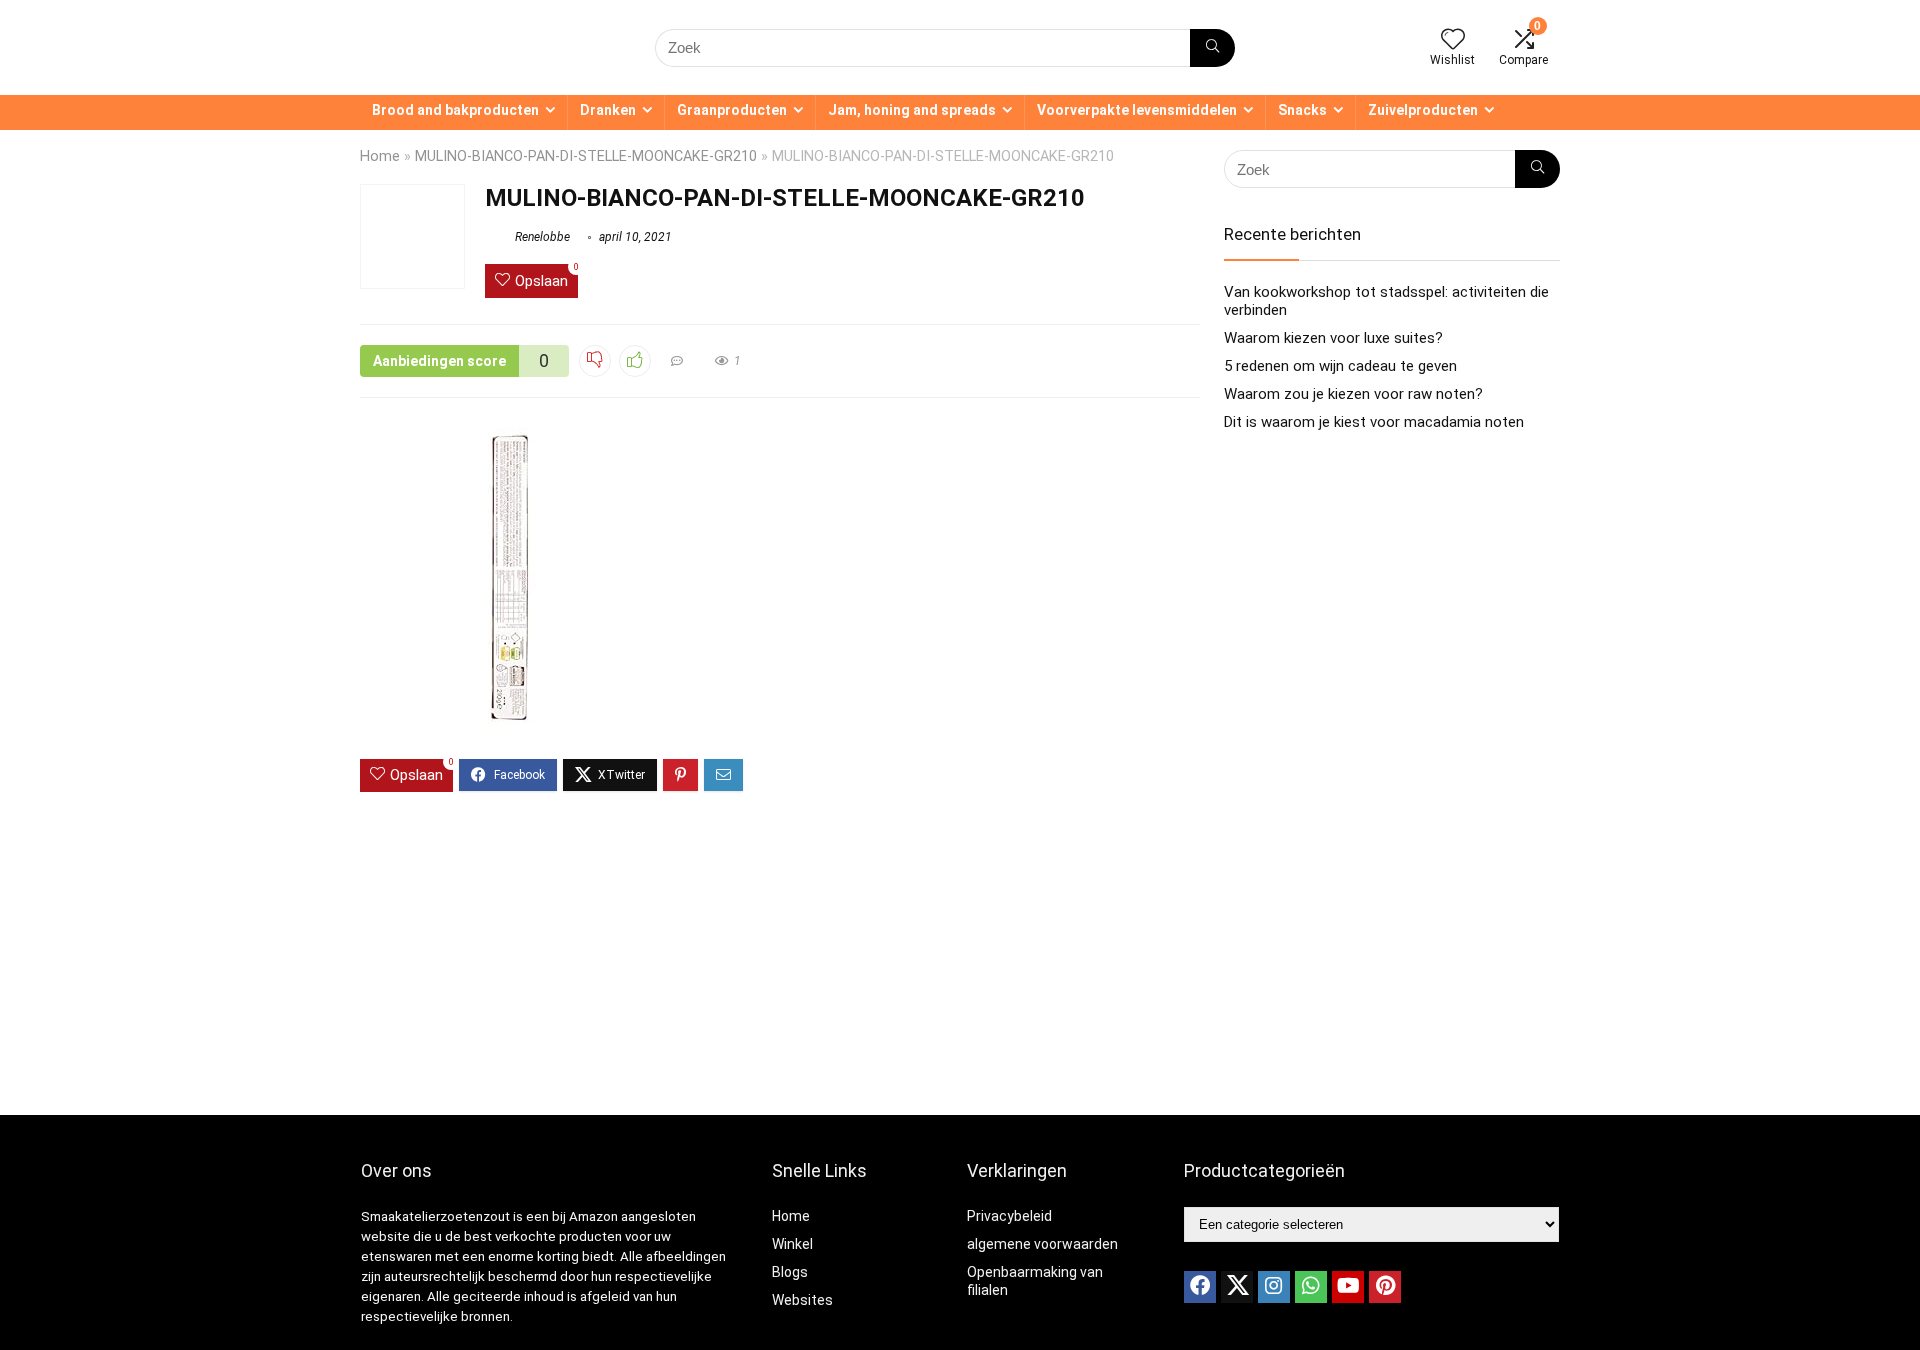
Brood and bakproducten (455, 110)
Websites (802, 1300)
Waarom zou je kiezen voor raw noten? (1353, 394)
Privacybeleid (1009, 1216)
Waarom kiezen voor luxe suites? (1333, 338)
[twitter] (1237, 1287)
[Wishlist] (1453, 41)
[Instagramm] (1274, 1287)
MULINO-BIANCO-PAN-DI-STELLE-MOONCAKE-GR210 (586, 156)
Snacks (1302, 110)
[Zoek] (1212, 48)
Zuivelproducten (1423, 110)
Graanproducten (732, 110)
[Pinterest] (1385, 1287)
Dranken (608, 110)
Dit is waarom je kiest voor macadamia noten (1374, 422)
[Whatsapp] (1311, 1287)
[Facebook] (1200, 1287)
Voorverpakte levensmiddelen (1137, 110)
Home (380, 156)
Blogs (790, 1272)
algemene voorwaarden (1042, 1244)
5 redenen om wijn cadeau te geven (1340, 366)
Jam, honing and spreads (912, 110)
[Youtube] (1348, 1287)
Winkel (792, 1244)
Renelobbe (541, 237)
